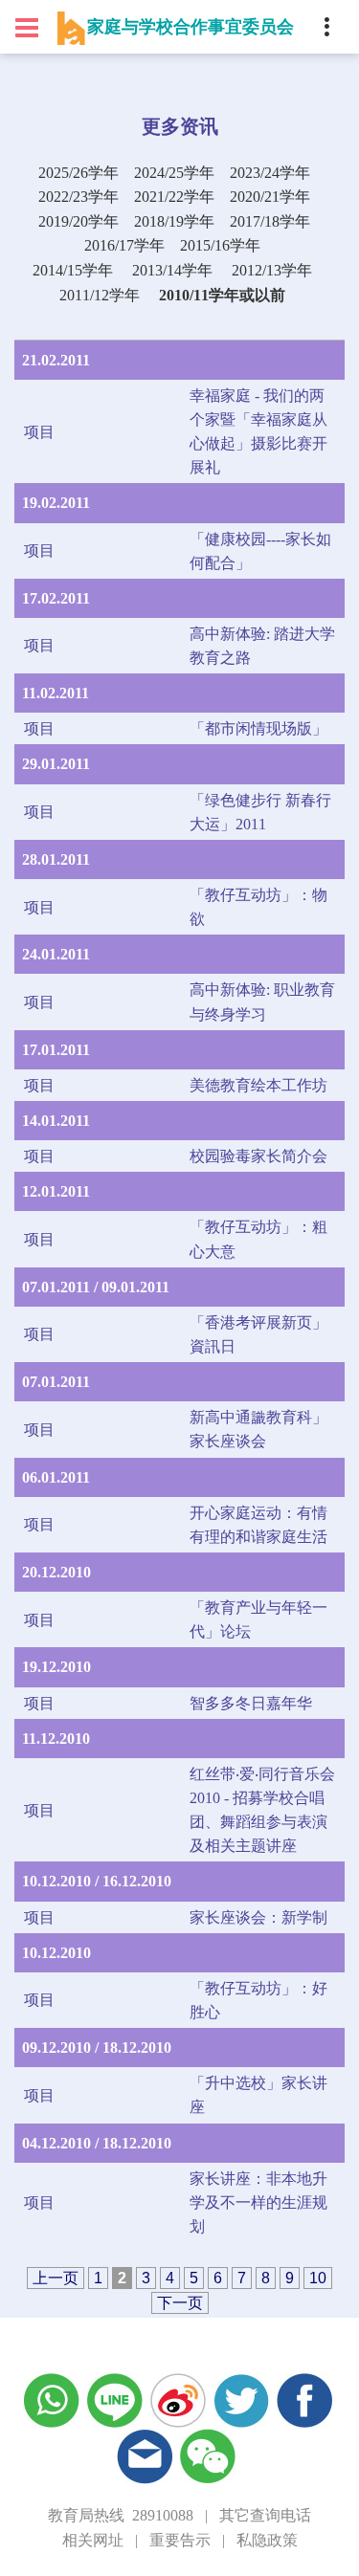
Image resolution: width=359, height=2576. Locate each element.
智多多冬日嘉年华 (251, 1703)
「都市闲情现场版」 (258, 728)
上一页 (56, 2278)
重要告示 (180, 2540)
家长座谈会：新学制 (258, 1917)
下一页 (180, 2303)
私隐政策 (267, 2540)
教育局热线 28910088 (121, 2515)
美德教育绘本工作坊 (258, 1085)
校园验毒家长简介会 (258, 1156)
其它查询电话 (265, 2515)
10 (318, 2278)
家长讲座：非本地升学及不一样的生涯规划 (258, 2202)
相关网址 (93, 2540)
